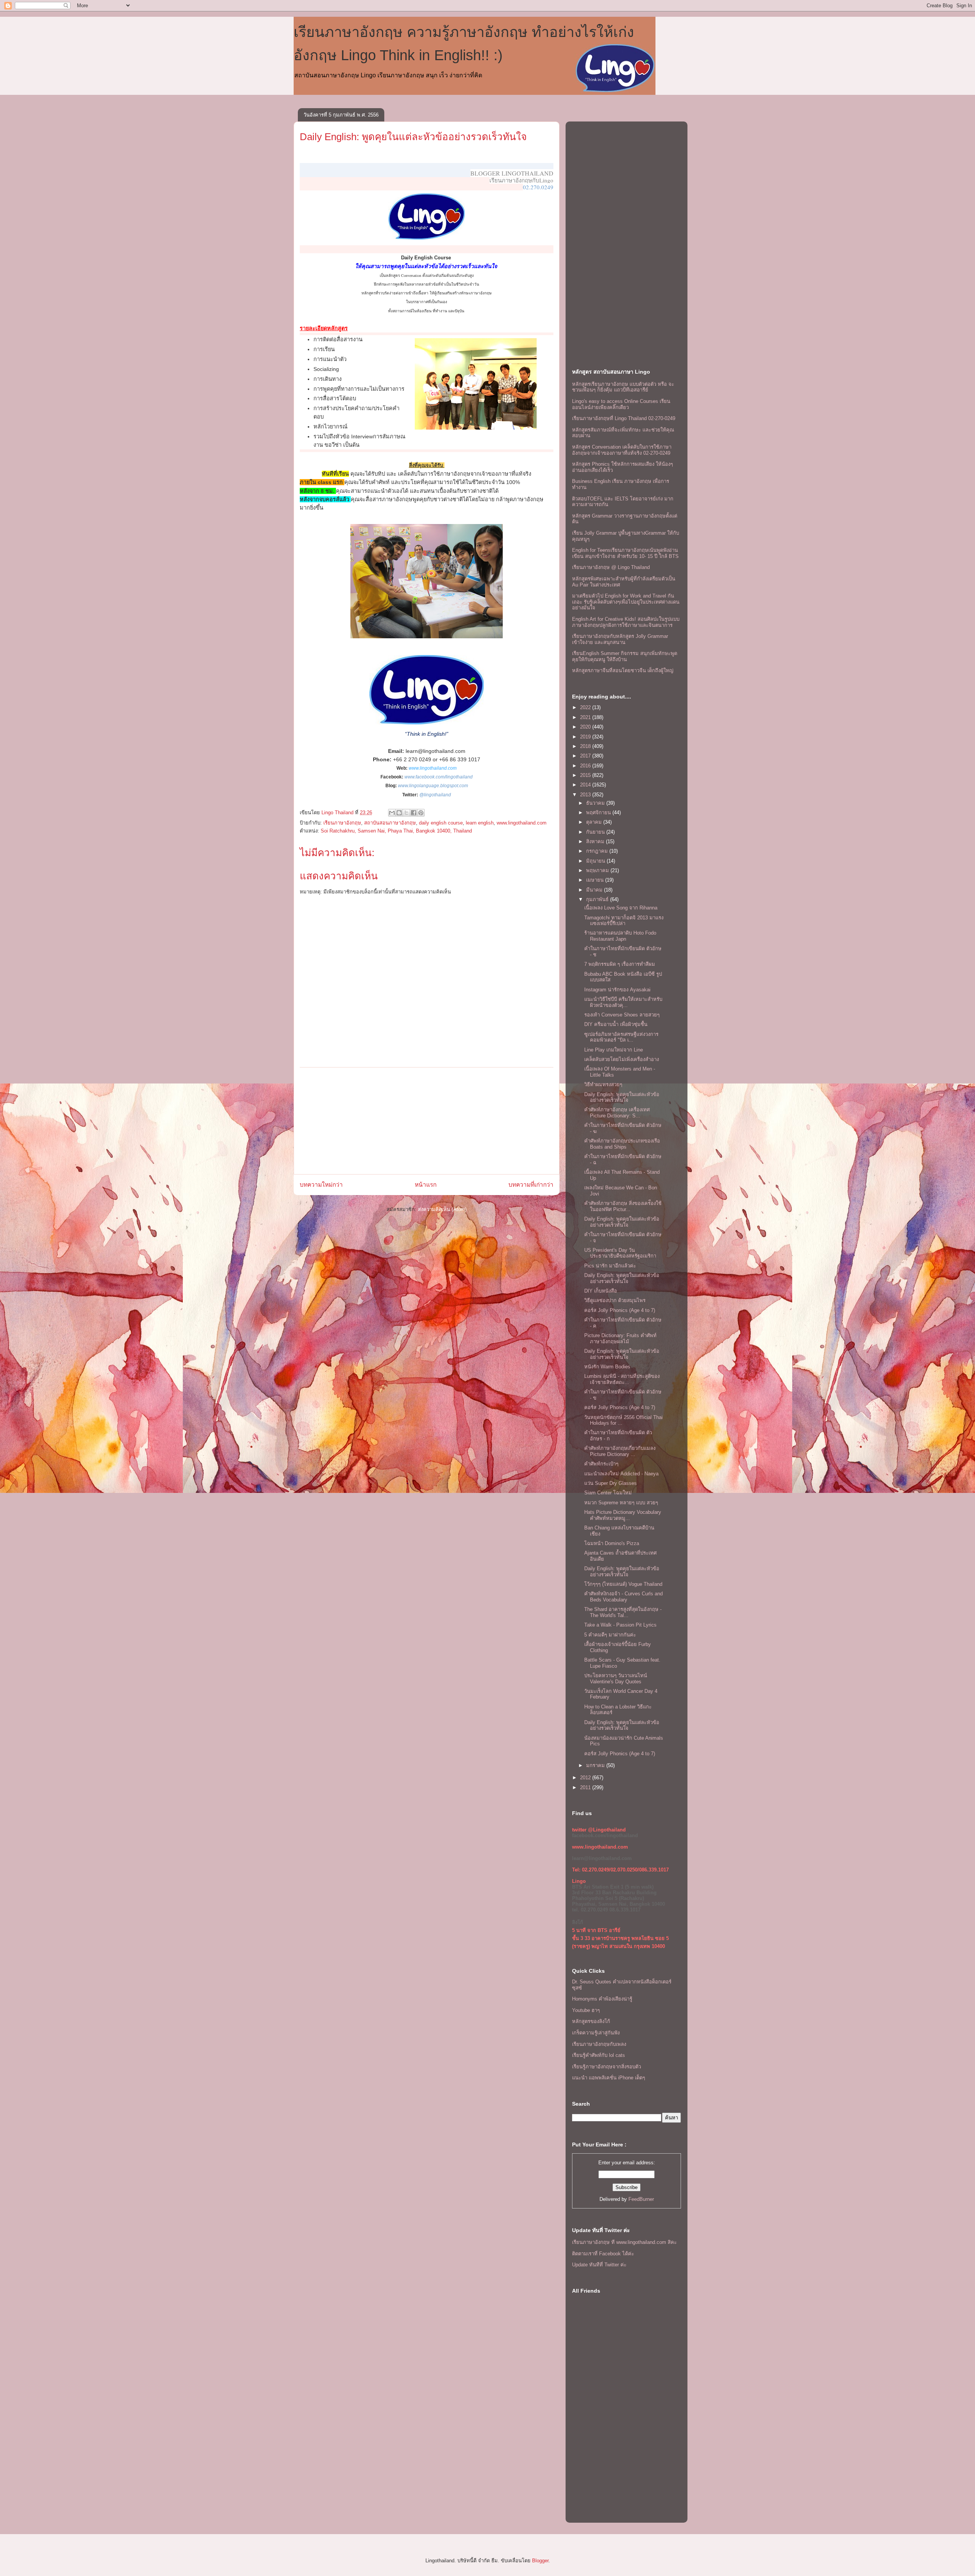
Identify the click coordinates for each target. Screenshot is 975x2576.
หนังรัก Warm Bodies (607, 1367)
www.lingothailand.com (433, 768)
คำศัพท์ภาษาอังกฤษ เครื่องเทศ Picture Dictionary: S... (617, 1113)
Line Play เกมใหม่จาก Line (614, 1050)
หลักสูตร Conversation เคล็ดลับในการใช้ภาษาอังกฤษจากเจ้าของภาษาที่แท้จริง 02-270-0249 (622, 450)
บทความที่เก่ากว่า (531, 1185)
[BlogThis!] (399, 813)
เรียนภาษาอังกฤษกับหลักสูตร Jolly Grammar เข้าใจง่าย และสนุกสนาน (620, 639)
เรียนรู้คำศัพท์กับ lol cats (599, 2055)
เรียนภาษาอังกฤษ (342, 823)
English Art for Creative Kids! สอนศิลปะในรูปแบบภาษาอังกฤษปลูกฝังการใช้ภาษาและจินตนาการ (626, 622)
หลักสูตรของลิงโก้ (591, 2021)
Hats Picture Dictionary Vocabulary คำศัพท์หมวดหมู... (623, 1515)
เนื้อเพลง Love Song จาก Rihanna (621, 908)
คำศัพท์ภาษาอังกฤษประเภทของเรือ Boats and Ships (622, 1144)
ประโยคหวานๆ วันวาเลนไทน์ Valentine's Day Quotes (616, 1679)
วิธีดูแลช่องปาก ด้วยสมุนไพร (615, 1300)
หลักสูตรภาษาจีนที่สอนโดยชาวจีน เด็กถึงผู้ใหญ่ (623, 670)
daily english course (441, 823)
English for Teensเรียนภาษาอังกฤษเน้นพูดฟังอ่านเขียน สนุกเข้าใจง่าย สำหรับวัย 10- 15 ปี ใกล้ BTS (625, 553)
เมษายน (596, 880)
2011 (586, 1787)
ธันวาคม (596, 803)
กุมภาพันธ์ (598, 899)
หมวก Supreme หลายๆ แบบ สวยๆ (621, 1503)
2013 (586, 795)
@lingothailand (435, 795)
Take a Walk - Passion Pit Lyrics (620, 1625)
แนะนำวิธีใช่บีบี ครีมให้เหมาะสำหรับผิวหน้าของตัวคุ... (623, 1002)
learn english (480, 823)
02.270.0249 (538, 187)
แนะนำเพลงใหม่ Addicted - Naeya (621, 1474)
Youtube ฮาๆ (586, 2010)
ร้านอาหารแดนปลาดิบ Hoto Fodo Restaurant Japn (620, 936)
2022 (586, 707)
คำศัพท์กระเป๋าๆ (601, 1464)
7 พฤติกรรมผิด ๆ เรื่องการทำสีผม (620, 964)
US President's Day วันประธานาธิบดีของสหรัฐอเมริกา (620, 1253)
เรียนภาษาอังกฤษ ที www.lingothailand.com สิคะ (624, 2242)
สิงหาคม (596, 841)
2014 (586, 785)
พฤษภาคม (598, 870)
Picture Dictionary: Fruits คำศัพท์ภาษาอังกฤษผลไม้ (620, 1338)
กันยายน (596, 832)
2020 (586, 727)
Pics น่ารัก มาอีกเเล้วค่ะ (610, 1266)
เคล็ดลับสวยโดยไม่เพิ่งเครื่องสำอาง (622, 1059)
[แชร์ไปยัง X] (406, 813)
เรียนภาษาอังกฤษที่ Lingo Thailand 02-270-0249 (624, 418)
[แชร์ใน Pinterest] (421, 813)
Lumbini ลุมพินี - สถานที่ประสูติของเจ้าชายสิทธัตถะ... (622, 1379)
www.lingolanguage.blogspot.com (433, 786)
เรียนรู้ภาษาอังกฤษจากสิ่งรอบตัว (607, 2067)
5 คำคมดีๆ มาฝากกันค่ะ (610, 1635)
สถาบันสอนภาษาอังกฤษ (390, 823)
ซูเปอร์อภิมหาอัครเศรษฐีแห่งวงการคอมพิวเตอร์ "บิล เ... (621, 1037)
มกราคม (596, 1765)
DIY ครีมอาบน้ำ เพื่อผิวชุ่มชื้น (616, 1024)
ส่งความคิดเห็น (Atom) (442, 1209)
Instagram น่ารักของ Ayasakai (617, 990)
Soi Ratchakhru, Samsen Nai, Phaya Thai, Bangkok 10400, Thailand (396, 831)
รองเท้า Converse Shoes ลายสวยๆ (622, 1015)
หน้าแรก (426, 1185)
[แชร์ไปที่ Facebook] (414, 813)
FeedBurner (641, 2199)
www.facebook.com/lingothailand (439, 777)
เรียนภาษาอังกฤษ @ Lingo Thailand (611, 567)
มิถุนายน (596, 861)
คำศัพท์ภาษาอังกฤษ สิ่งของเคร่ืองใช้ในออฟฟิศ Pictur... (623, 1206)
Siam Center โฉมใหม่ (608, 1493)
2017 (586, 756)
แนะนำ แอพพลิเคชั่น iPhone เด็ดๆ (609, 2078)
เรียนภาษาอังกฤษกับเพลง (599, 2044)
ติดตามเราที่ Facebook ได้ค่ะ (603, 2254)
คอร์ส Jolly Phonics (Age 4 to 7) (620, 1310)
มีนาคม (595, 890)
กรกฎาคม (598, 851)
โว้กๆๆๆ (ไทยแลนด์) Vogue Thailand (623, 1584)
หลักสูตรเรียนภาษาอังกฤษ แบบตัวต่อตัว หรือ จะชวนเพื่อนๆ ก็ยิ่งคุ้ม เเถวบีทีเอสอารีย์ (623, 387)
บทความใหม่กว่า (321, 1185)
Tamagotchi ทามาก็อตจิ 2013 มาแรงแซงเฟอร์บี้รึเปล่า (624, 921)
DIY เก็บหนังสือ (601, 1291)
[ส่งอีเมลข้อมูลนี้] (392, 813)
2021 (586, 717)
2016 (586, 766)
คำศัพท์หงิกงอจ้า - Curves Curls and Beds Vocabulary (623, 1597)
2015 (586, 775)
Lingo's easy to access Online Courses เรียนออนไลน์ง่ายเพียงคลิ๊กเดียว (621, 404)
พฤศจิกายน (599, 813)
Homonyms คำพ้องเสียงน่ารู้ (602, 1999)
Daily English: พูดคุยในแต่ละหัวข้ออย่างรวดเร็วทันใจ (413, 137)
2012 (586, 1778)
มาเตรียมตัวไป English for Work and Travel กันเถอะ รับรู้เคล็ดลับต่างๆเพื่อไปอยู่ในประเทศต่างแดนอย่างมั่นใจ (626, 602)
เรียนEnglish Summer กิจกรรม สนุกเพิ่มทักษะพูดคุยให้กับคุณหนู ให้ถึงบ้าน (625, 656)
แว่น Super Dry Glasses (611, 1483)
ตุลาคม (595, 822)
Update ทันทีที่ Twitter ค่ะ (599, 2265)
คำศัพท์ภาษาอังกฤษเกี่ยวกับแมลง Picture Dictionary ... (620, 1451)
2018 (586, 746)
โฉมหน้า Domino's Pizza (612, 1543)
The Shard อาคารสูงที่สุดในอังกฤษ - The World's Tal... (623, 1612)
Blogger (540, 2561)
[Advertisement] (427, 1121)
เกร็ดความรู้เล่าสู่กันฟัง (596, 2033)
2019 (586, 737)
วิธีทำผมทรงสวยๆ (603, 1084)
